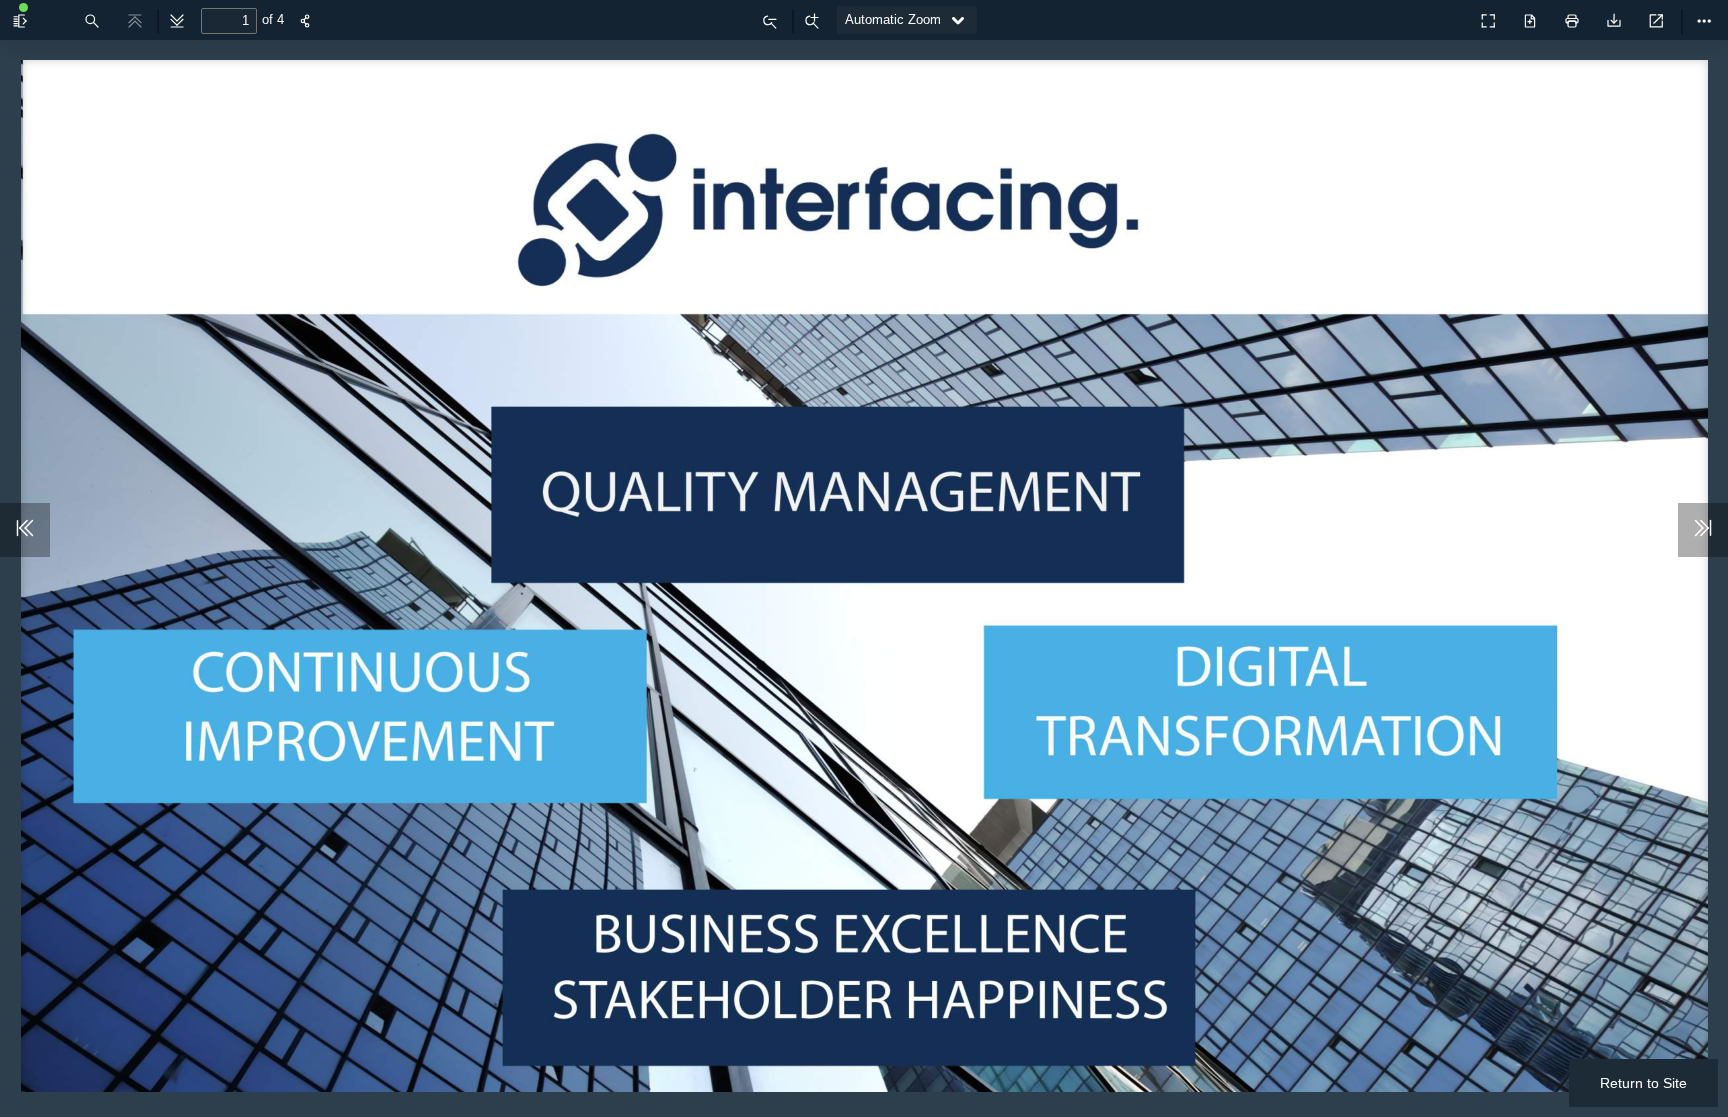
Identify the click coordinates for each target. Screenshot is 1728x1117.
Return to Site (1643, 1083)
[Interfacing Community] (1444, 15)
